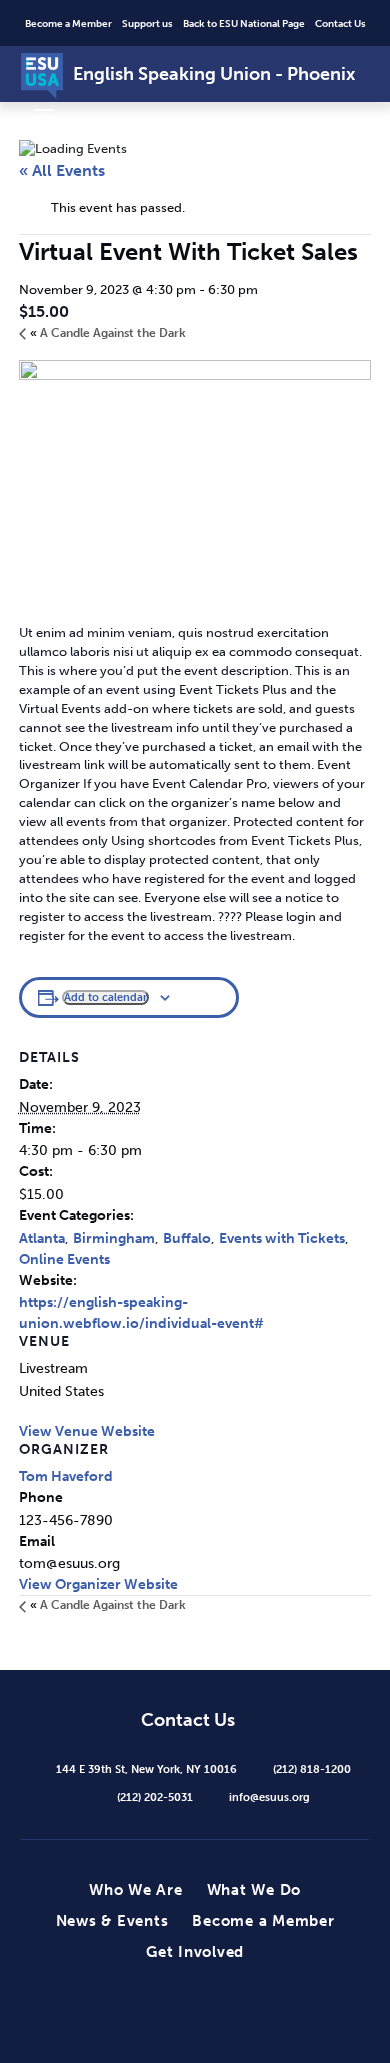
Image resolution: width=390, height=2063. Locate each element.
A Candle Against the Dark (108, 333)
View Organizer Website (98, 1584)
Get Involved (195, 1952)
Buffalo (187, 1238)
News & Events (112, 1921)
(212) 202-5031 (154, 1797)
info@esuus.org (269, 1797)
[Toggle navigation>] (44, 116)
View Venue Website (87, 1431)
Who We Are (136, 1890)
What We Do (254, 1890)
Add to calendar (105, 997)
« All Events (62, 170)
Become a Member (68, 24)
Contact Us (340, 24)
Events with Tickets (282, 1238)
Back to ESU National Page (244, 24)
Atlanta (42, 1238)
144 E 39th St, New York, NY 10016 (146, 1769)
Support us (147, 24)
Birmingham (114, 1238)
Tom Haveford (66, 1476)
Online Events (64, 1259)
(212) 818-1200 (312, 1769)
